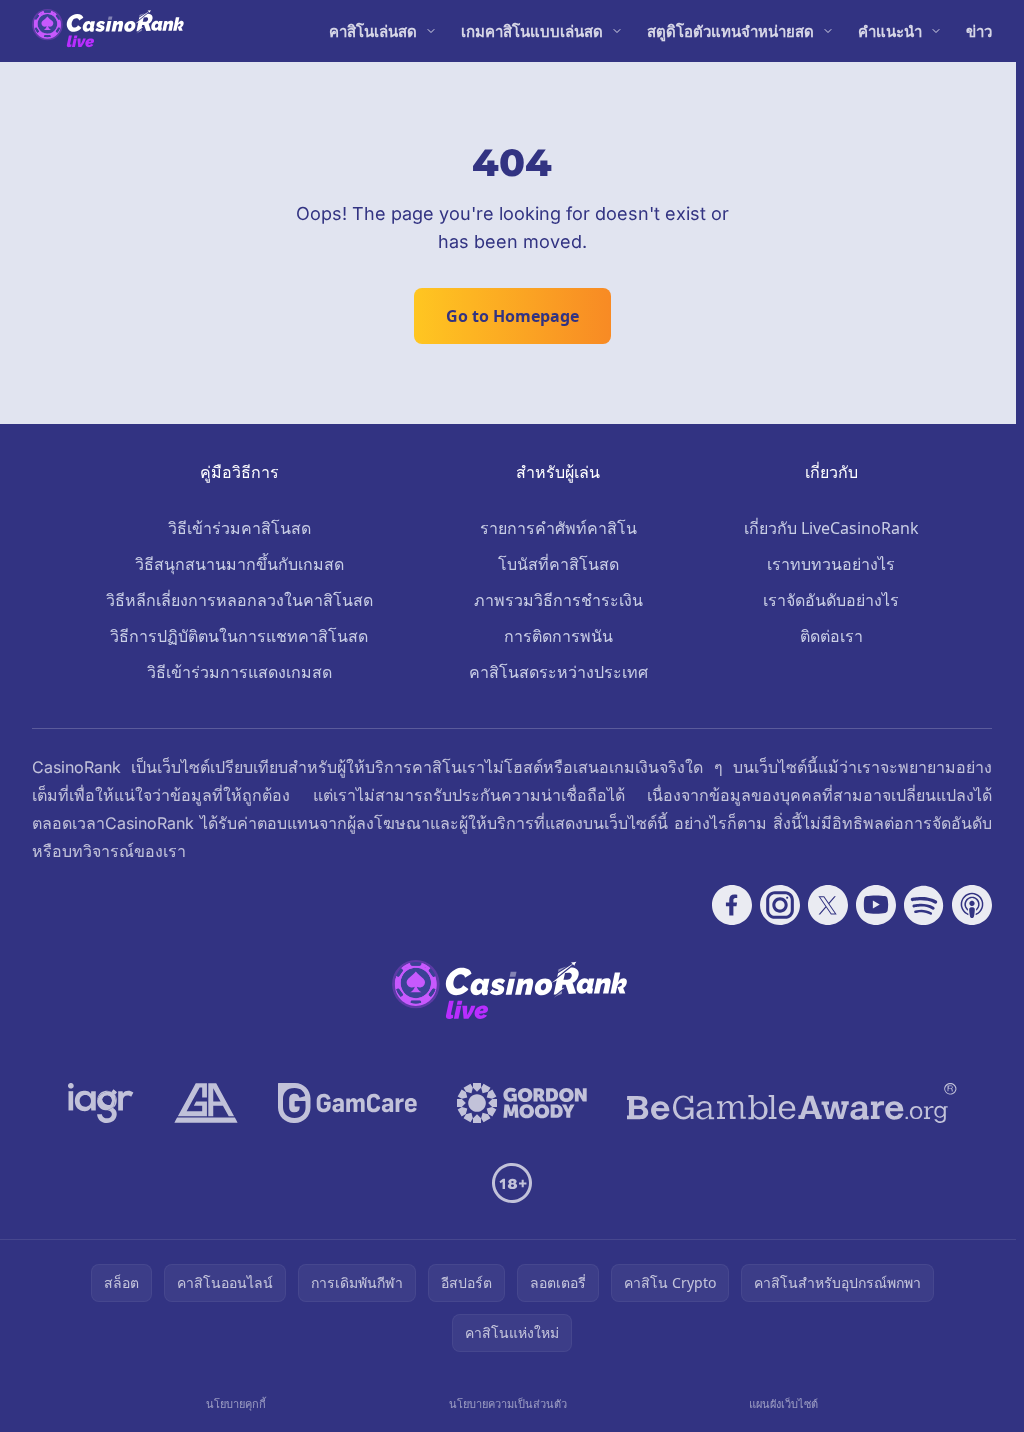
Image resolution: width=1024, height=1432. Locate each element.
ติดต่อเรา (831, 636)
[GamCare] (347, 1103)
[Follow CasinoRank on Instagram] (780, 905)
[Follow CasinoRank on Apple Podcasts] (972, 905)
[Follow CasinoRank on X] (828, 905)
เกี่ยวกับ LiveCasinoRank (831, 528)
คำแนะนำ (890, 31)
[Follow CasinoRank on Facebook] (732, 905)
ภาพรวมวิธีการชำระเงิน (558, 600)
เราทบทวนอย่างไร (831, 564)
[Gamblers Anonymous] (206, 1103)
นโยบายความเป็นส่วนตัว (508, 1403)
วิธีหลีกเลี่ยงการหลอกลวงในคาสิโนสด (239, 600)
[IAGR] (101, 1103)
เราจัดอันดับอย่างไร (831, 600)
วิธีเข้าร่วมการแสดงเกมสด (239, 672)
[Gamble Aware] (792, 1103)
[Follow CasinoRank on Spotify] (924, 905)
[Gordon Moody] (522, 1103)
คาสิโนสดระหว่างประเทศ (558, 672)
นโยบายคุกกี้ (236, 1403)
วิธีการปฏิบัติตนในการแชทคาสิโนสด (239, 636)
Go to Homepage (512, 316)
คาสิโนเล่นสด (373, 31)
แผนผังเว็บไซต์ (783, 1403)
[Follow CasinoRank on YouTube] (876, 905)
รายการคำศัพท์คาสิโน (558, 528)
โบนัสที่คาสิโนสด (558, 564)
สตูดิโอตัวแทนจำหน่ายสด (730, 31)
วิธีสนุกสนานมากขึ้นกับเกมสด (239, 564)
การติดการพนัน (558, 636)
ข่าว (979, 31)
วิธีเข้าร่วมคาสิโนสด (239, 528)
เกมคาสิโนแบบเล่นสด (532, 31)
